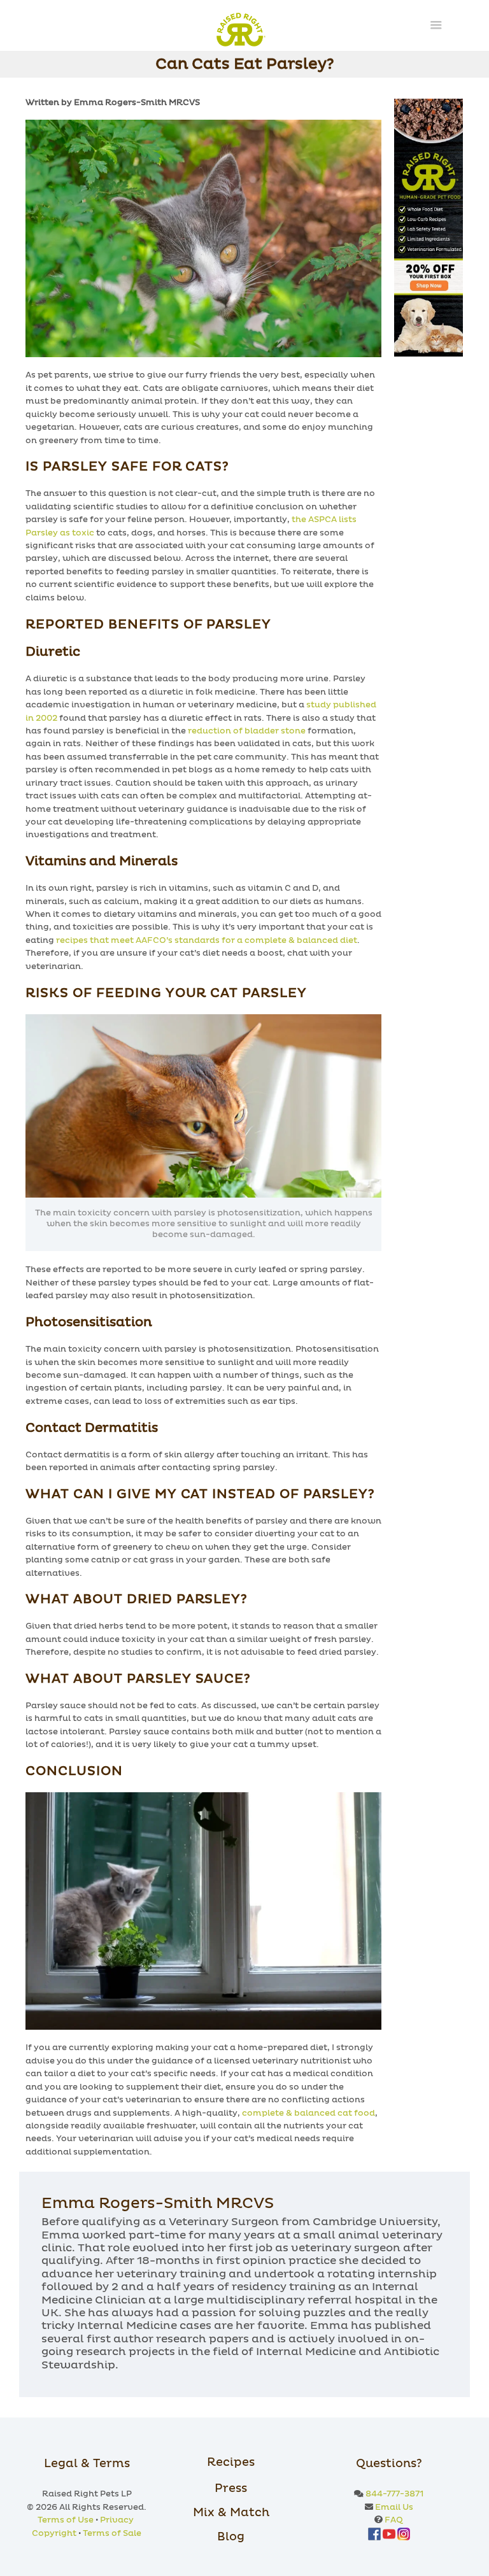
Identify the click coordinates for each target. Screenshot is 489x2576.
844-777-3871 (394, 2494)
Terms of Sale (112, 2534)
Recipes (231, 2463)
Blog (231, 2537)
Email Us (394, 2508)
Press (231, 2489)
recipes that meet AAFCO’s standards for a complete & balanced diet (207, 941)
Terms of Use (66, 2520)
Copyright (54, 2534)
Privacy (117, 2520)
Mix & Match (231, 2513)
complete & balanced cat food (308, 2113)
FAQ (394, 2520)
